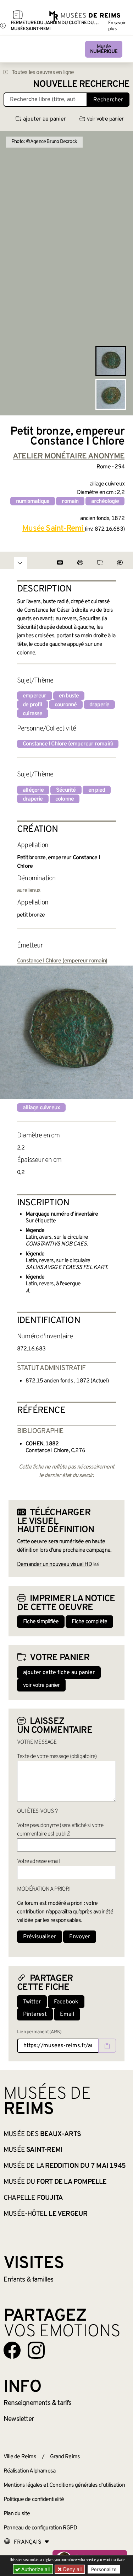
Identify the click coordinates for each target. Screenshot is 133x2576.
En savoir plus (117, 26)
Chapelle (33, 2198)
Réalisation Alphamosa (29, 2471)
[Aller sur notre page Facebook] (12, 2350)
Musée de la (65, 2166)
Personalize (104, 2569)
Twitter (32, 2002)
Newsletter (19, 2419)
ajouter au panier (45, 119)
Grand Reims (65, 2457)
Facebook (66, 2002)
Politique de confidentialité (34, 2500)
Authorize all (35, 2569)
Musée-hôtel (45, 2214)
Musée (104, 49)
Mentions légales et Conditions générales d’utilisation (64, 2485)
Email (67, 2014)
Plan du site (17, 2514)
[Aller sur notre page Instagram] (36, 2350)
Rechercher (108, 100)
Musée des (42, 2134)
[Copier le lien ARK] (107, 2046)
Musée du (55, 2182)
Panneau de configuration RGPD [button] (40, 2528)
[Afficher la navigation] (18, 16)
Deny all (72, 2569)
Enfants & (29, 2280)
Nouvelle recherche (81, 84)
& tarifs (38, 2403)
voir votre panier (105, 119)
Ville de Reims (20, 2457)
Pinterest (35, 2014)
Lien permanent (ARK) (39, 2032)
